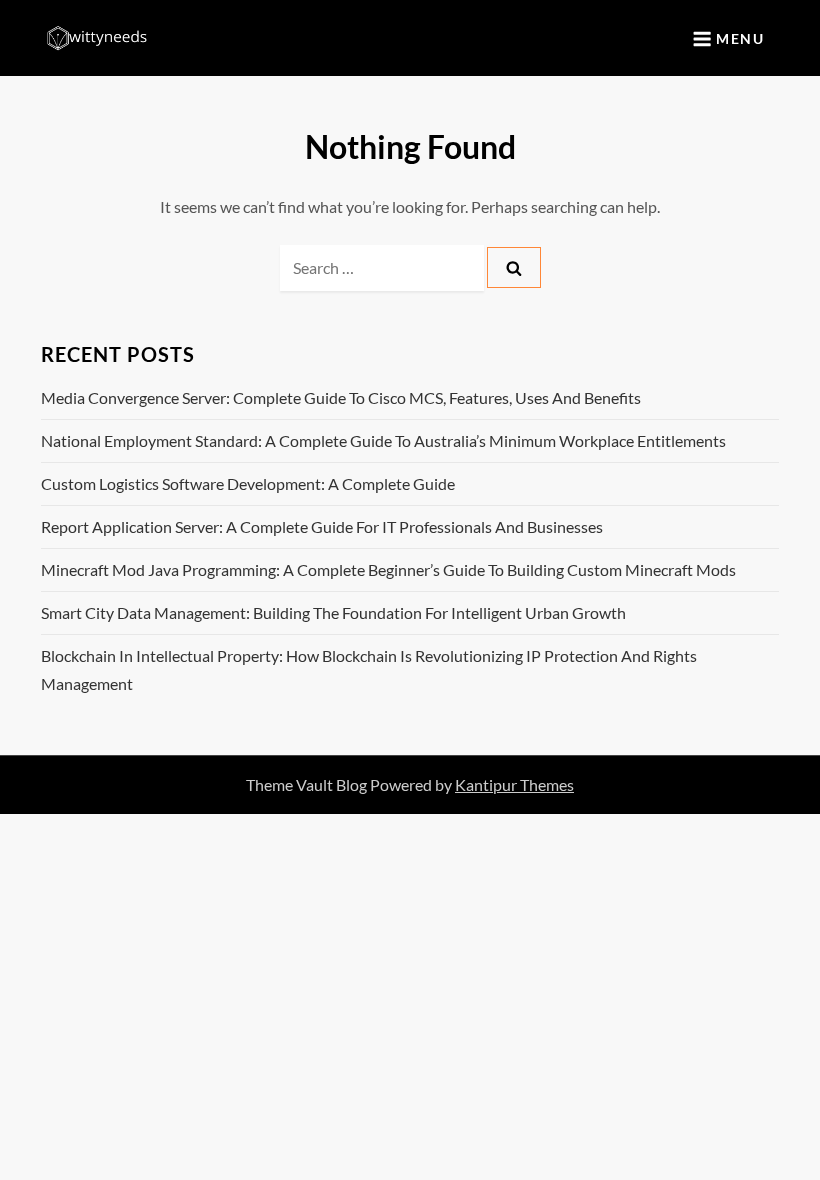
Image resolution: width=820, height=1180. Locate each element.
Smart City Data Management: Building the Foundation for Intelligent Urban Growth (333, 612)
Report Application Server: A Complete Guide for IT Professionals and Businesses (322, 526)
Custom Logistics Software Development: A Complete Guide (248, 483)
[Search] (514, 267)
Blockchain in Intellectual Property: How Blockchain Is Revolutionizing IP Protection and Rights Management (369, 669)
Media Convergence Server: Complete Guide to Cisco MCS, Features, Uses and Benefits (341, 397)
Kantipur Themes (514, 784)
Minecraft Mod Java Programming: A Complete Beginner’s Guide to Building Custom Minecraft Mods (388, 569)
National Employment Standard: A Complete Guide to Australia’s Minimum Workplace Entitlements (383, 440)
